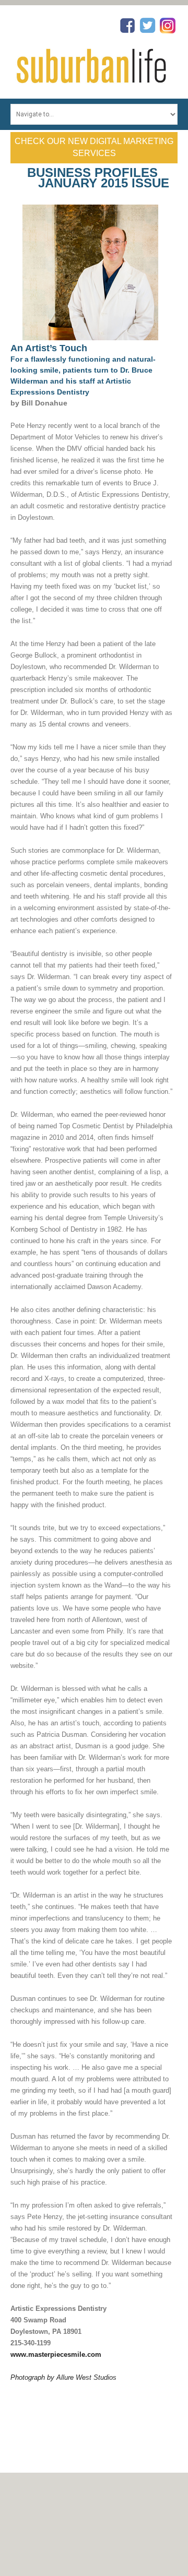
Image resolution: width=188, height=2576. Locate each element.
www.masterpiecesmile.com (56, 2354)
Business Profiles (92, 172)
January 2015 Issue (104, 183)
